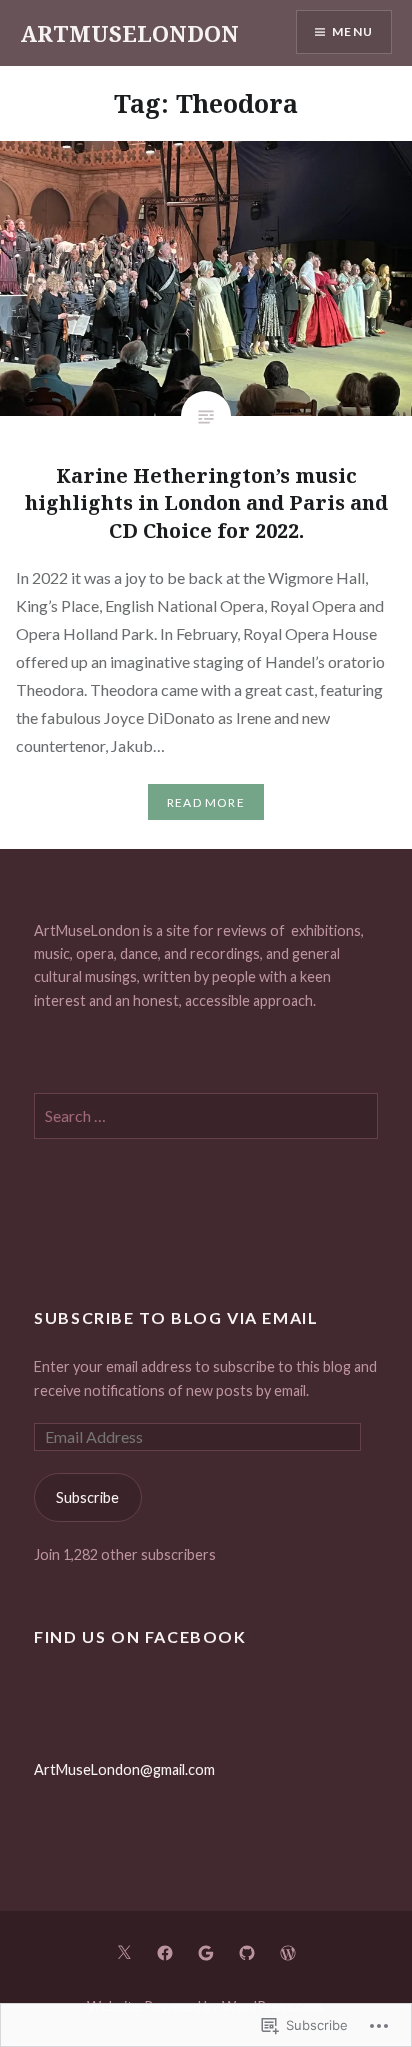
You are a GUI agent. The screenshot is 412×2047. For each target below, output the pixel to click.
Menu (352, 31)
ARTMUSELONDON (129, 33)
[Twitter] (124, 1951)
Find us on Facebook (140, 1636)
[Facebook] (165, 1951)
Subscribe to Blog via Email (176, 1317)
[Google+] (206, 1951)
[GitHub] (247, 1951)
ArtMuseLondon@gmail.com (124, 1769)
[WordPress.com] (288, 1951)
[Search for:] (206, 1116)
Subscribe (87, 1497)
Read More (206, 802)
